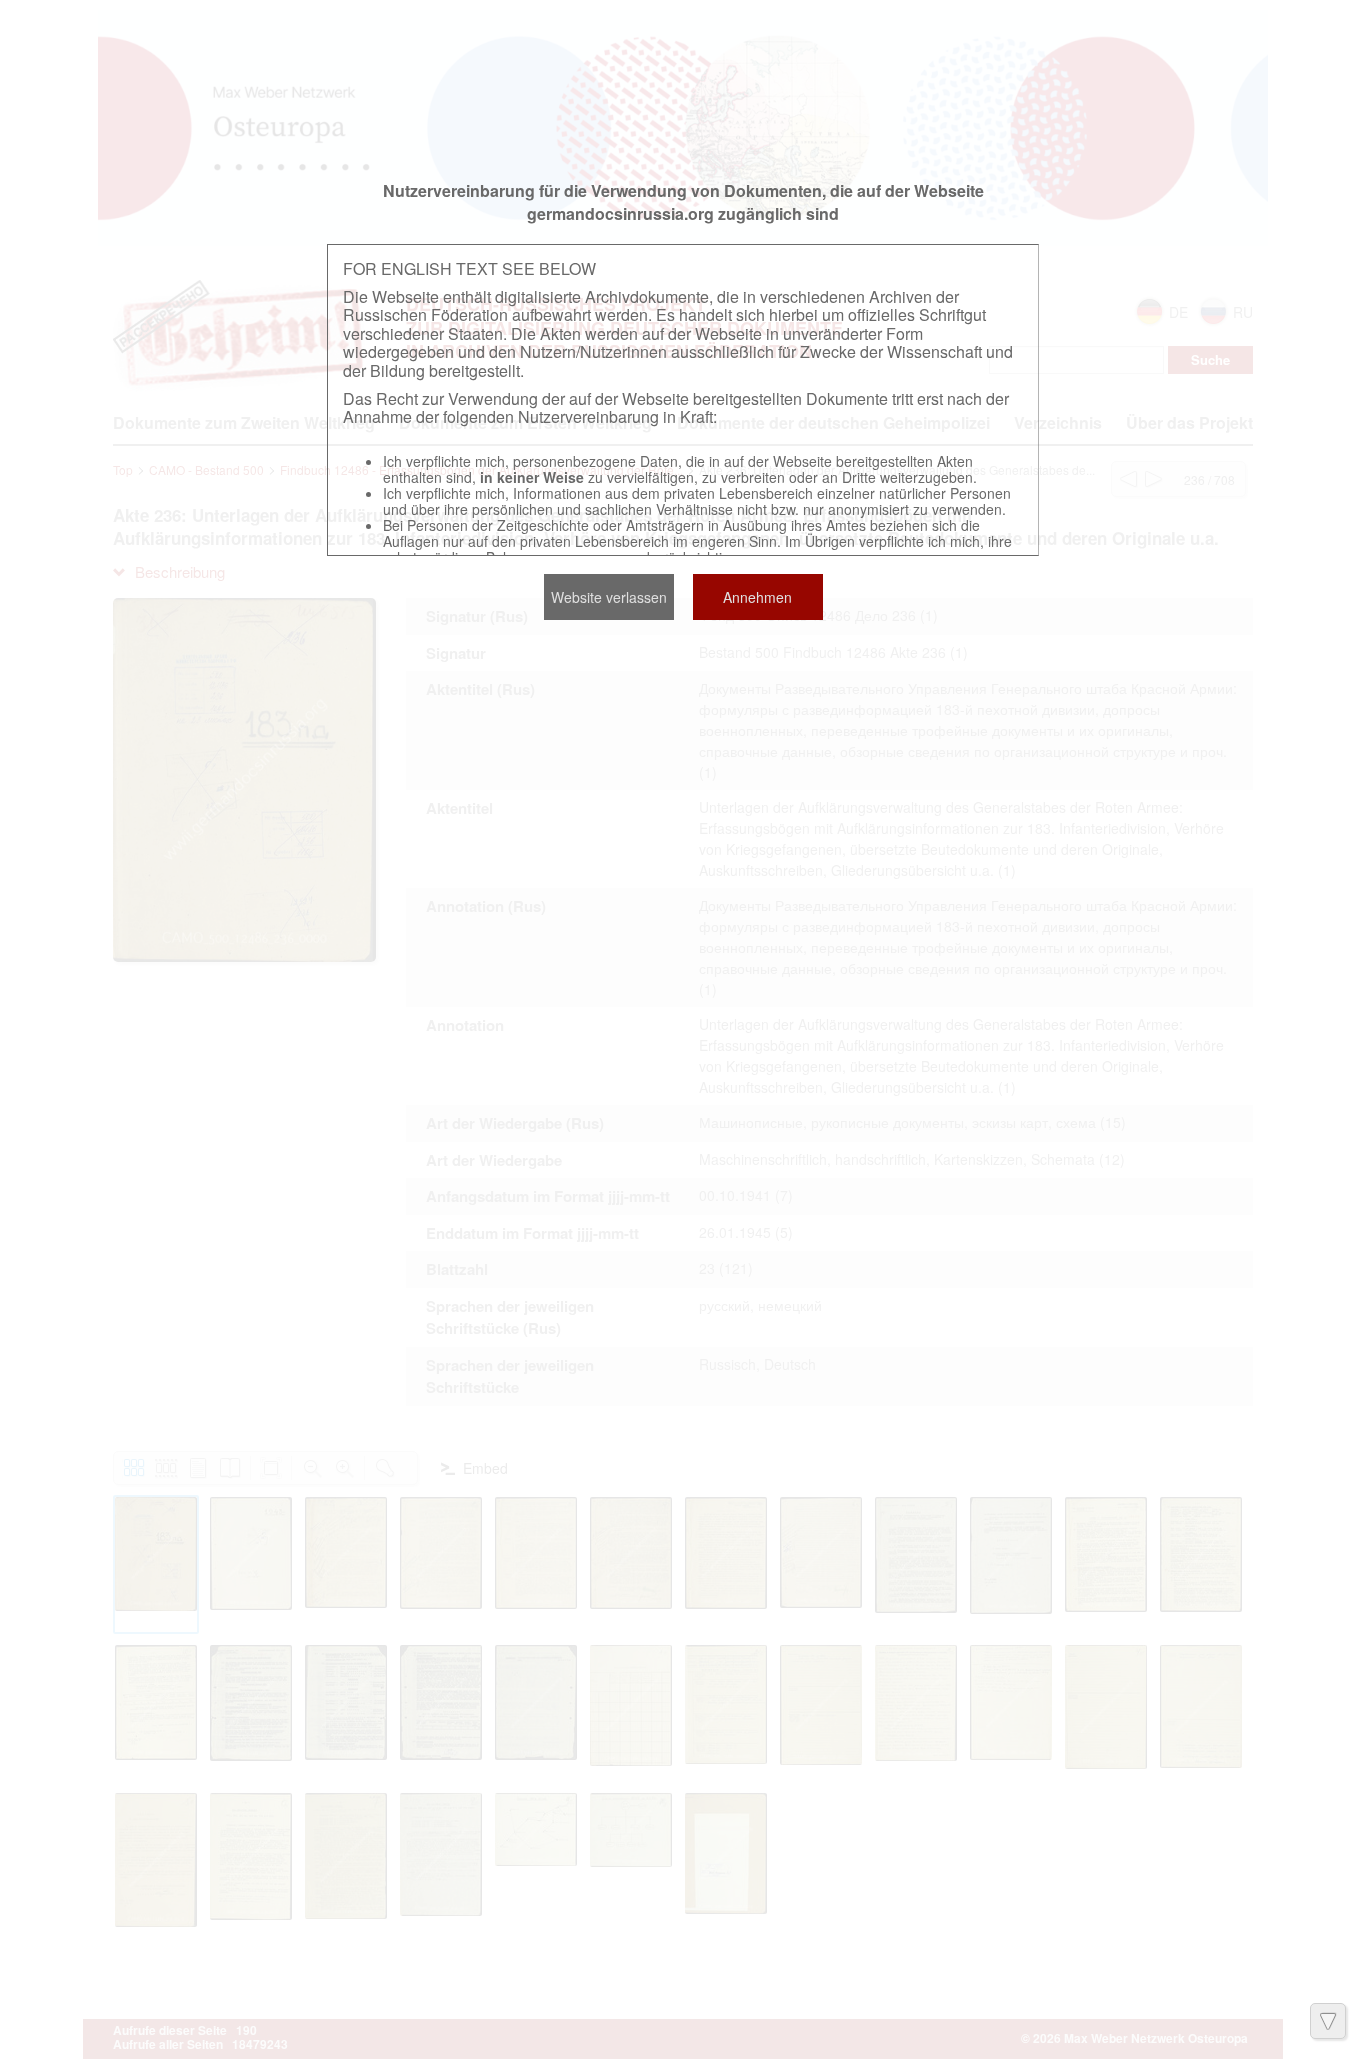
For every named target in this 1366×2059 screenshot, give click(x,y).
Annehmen (757, 597)
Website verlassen (609, 597)
